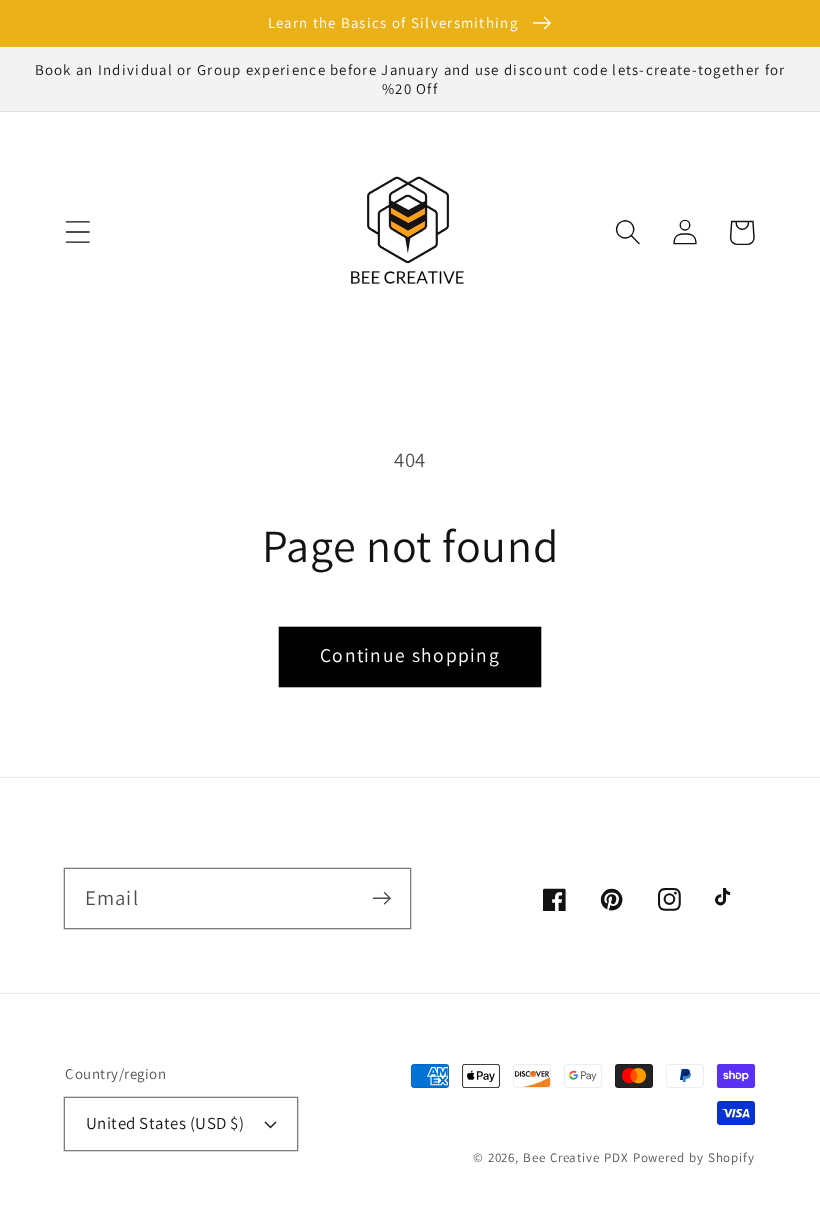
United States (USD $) (165, 1123)
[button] (77, 232)
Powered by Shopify (694, 1157)
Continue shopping (410, 655)
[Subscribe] (381, 897)
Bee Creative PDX (576, 1157)
